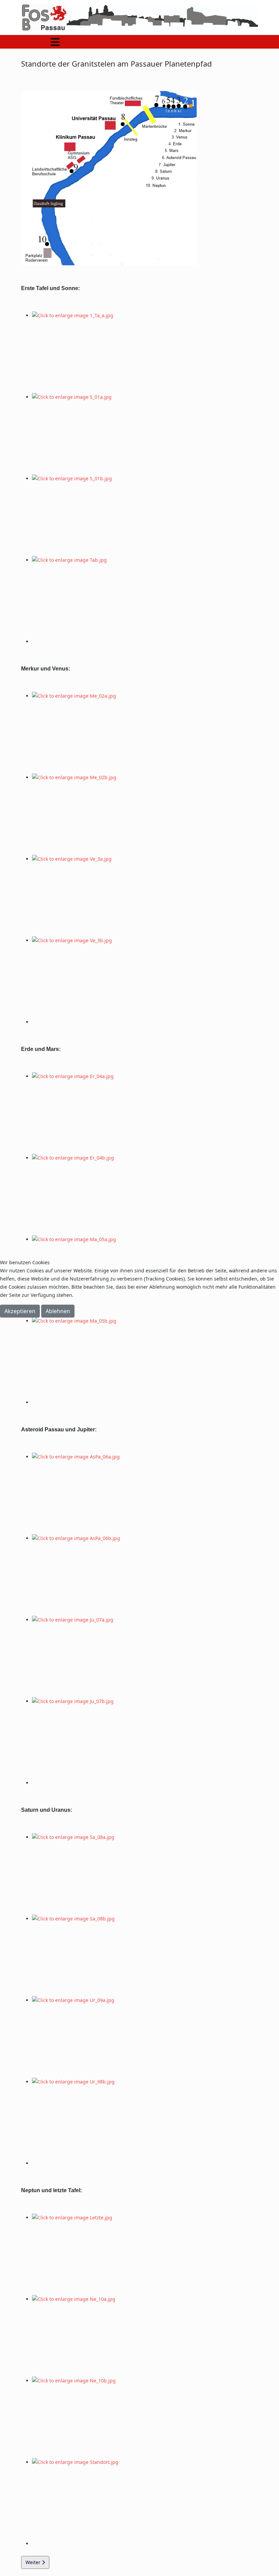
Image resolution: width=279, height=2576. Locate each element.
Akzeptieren (20, 1311)
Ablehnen (58, 1311)
